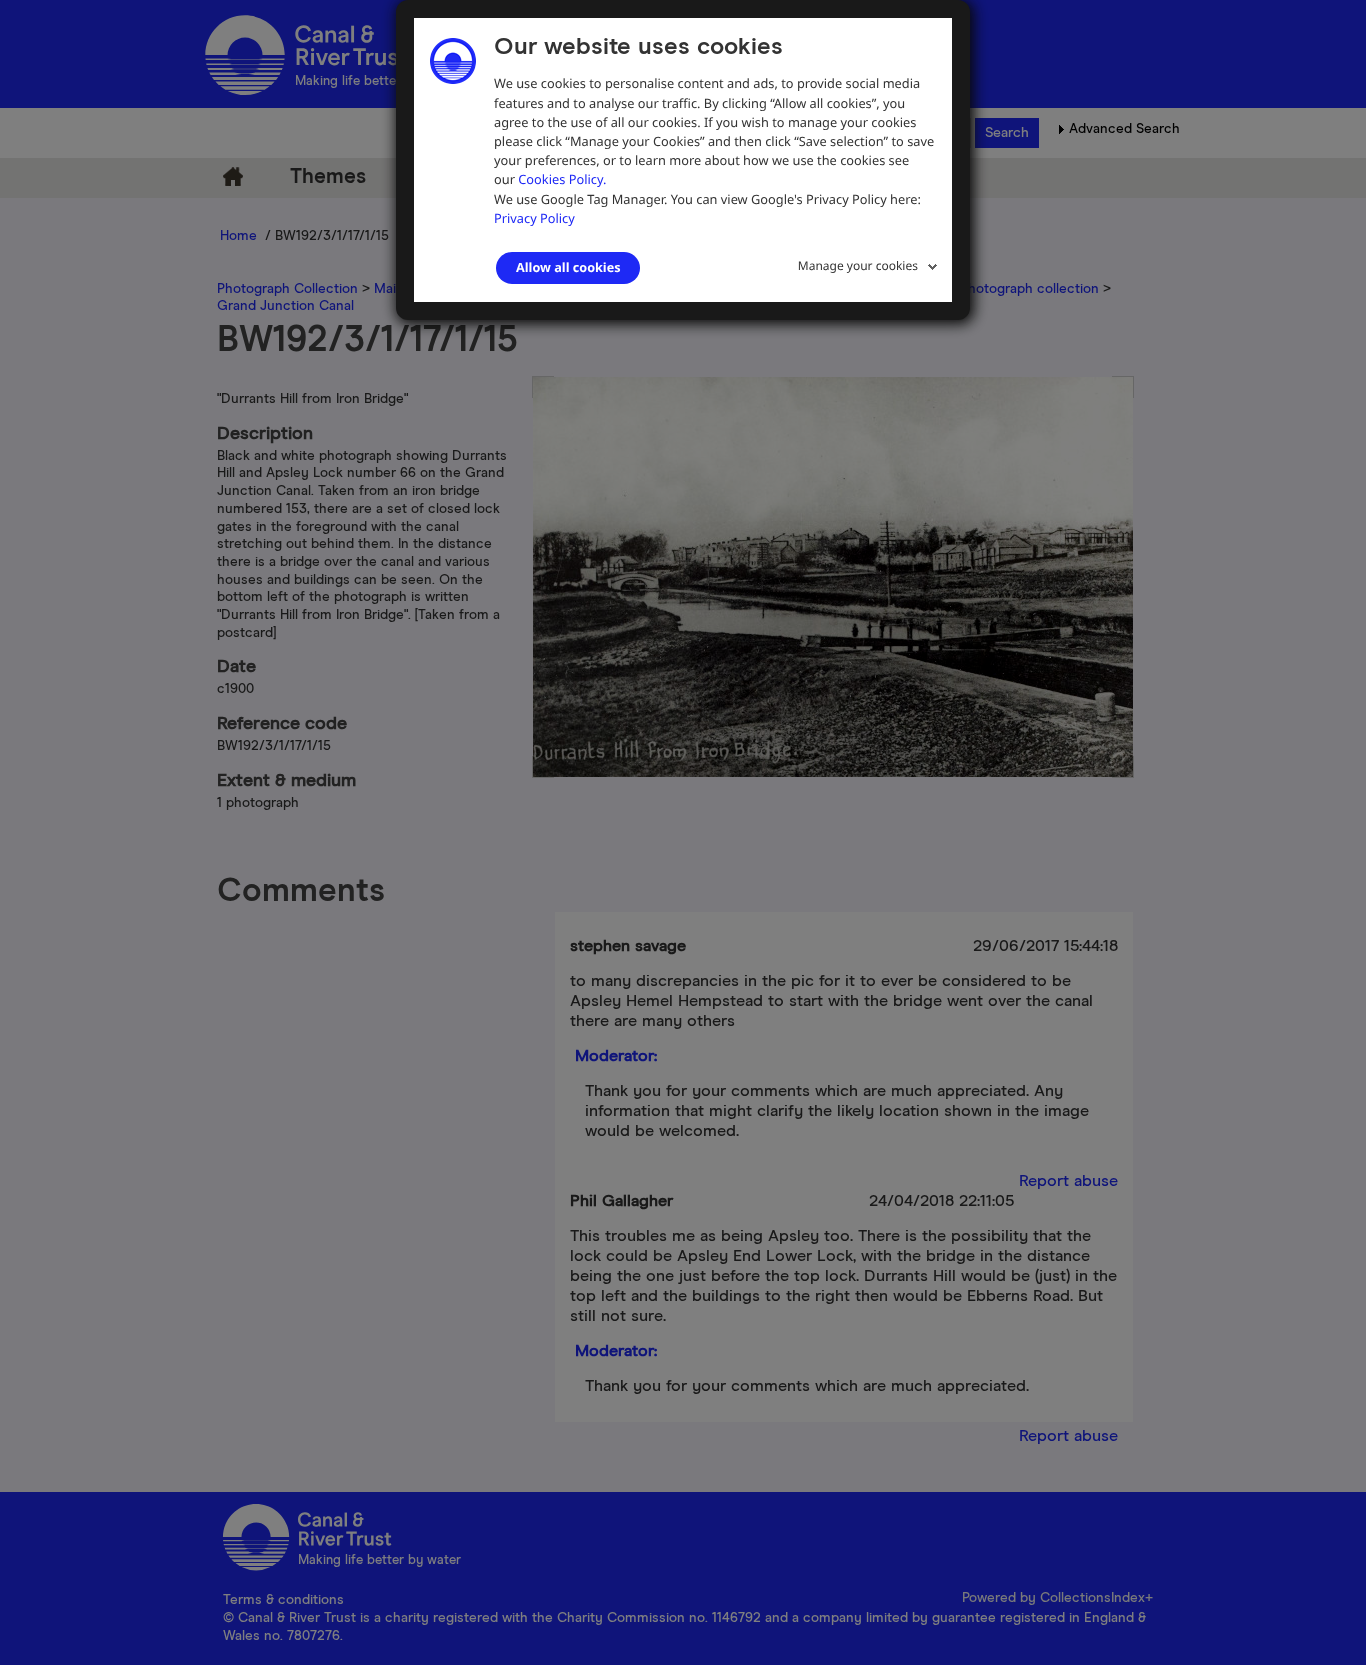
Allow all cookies (568, 267)
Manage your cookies (858, 265)
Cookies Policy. (562, 179)
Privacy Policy (534, 218)
